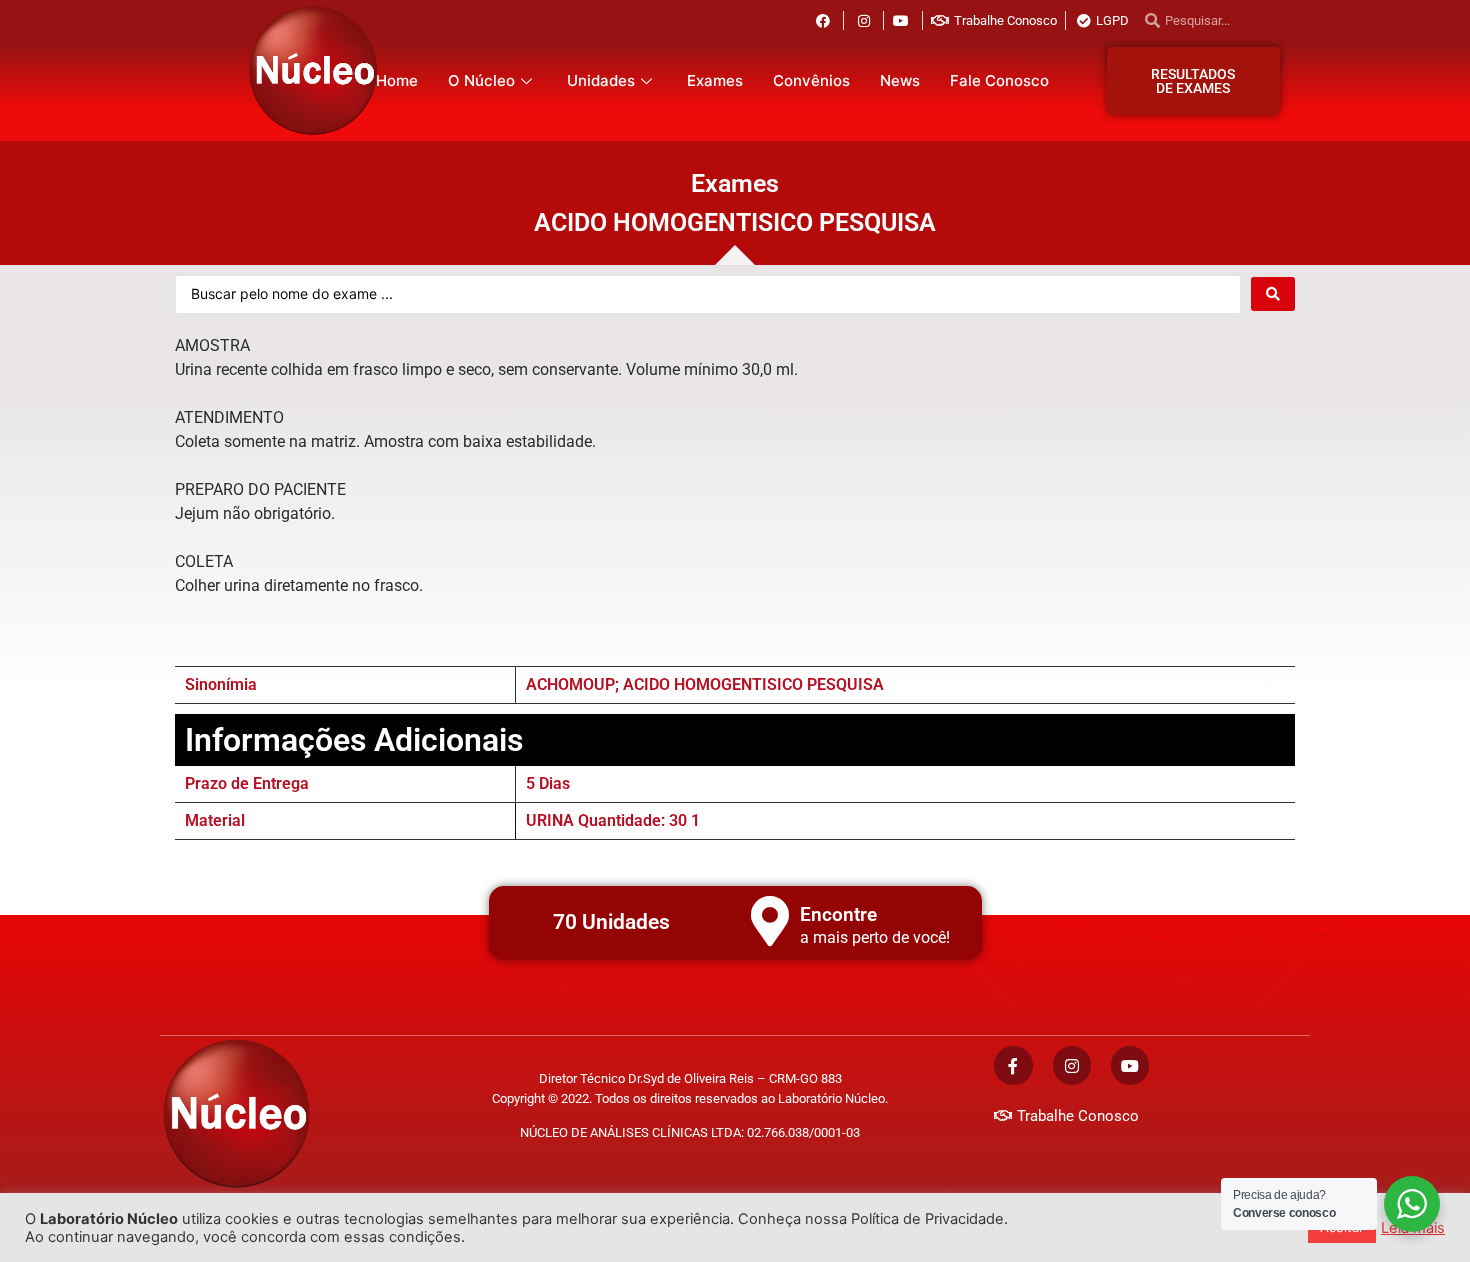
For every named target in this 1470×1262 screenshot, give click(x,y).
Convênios (811, 80)
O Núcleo (481, 80)
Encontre (838, 914)
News (900, 80)
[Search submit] (1273, 294)
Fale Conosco (999, 80)
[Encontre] (770, 921)
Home (397, 80)
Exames (715, 80)
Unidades (601, 80)
